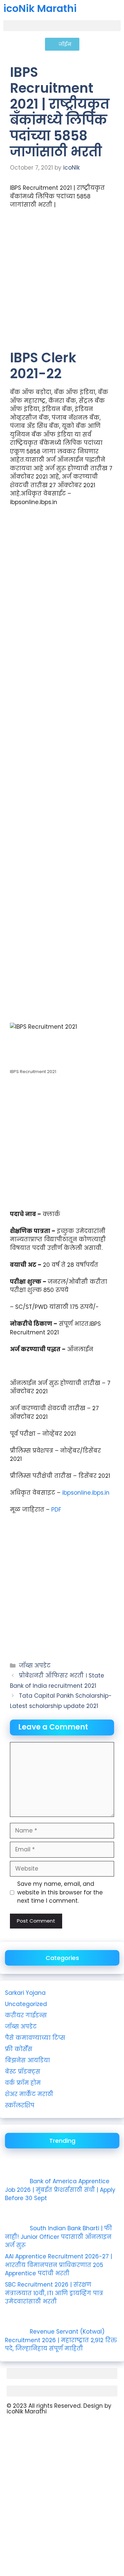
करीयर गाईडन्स (26, 2015)
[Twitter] (69, 2429)
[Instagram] (33, 2429)
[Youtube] (15, 2429)
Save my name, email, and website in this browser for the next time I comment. (60, 1892)
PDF (56, 1510)
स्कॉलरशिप (20, 2105)
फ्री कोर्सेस (19, 2049)
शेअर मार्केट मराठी (29, 2094)
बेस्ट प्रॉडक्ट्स (23, 2072)
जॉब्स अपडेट (35, 1666)
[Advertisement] (62, 282)
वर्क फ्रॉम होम (23, 2083)
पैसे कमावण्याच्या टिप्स (35, 2038)
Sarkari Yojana (25, 1993)
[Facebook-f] (51, 2429)
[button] (62, 26)
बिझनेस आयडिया (27, 2060)
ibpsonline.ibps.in (86, 1493)
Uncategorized (26, 2004)
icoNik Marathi (40, 8)
